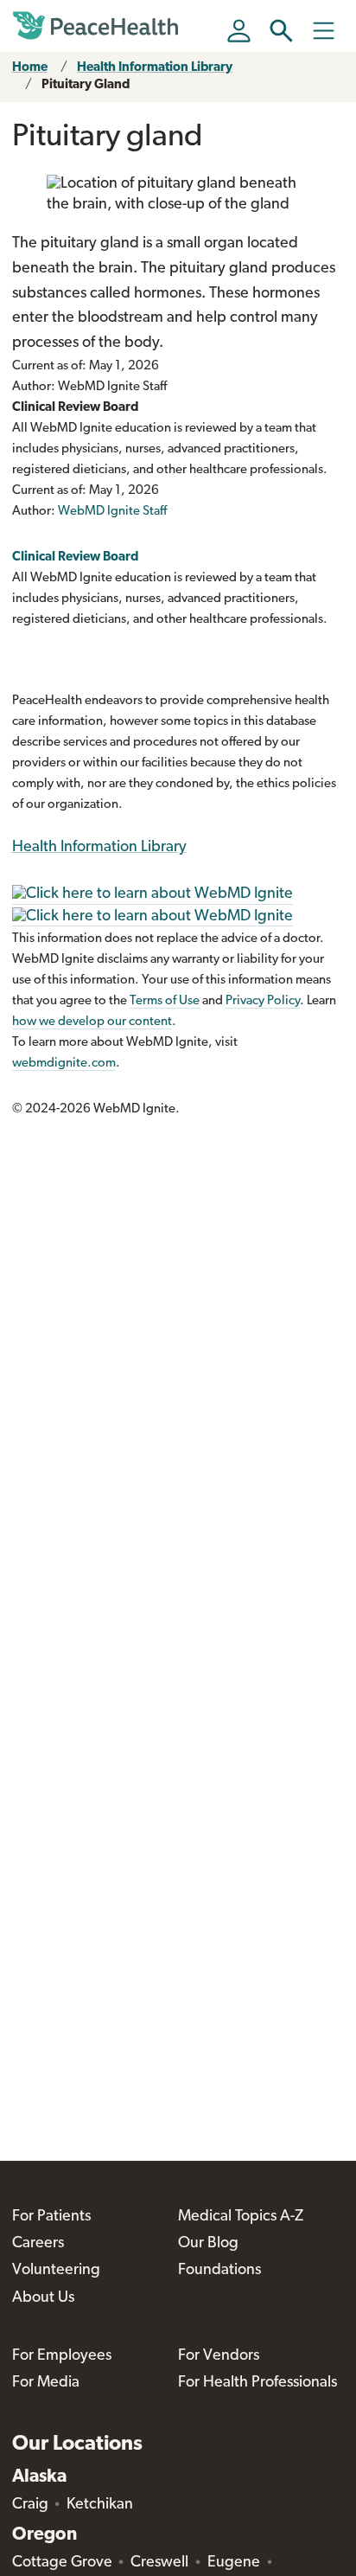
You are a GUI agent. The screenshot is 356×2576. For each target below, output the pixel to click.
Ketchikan (100, 2505)
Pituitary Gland (86, 85)
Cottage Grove (62, 2563)
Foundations (219, 2271)
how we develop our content (92, 1022)
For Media (46, 2383)
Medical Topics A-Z (241, 2217)
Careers (38, 2244)
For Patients (51, 2217)
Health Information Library (155, 68)
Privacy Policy (263, 1001)
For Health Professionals (257, 2383)
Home (30, 68)
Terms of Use (165, 1001)
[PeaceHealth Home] (99, 26)
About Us (43, 2298)
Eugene (234, 2563)
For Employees (62, 2356)
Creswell (159, 2563)
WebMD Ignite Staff (112, 512)
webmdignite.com (64, 1064)
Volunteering (56, 2271)
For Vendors (219, 2356)
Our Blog (208, 2244)
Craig (30, 2505)
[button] (281, 31)
